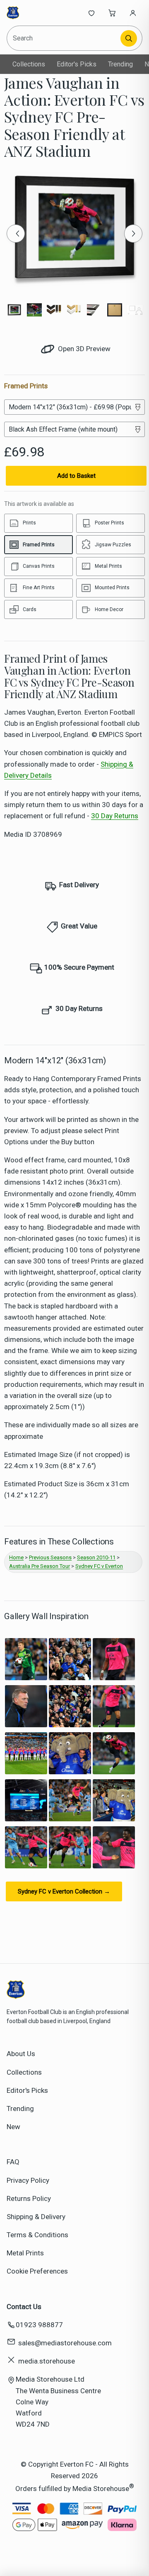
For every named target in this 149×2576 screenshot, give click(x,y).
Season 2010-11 (96, 1557)
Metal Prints (25, 2253)
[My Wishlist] (91, 13)
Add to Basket (76, 476)
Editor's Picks (77, 64)
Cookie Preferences (37, 2271)
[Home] (34, 13)
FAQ (13, 2162)
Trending (120, 64)
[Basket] (112, 13)
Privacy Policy (28, 2180)
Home (16, 1557)
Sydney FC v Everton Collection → (64, 1891)
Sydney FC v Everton (99, 1566)
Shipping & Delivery (36, 2217)
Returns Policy (29, 2198)
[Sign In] (133, 13)
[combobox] (64, 38)
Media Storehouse (101, 2488)
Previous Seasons (50, 1557)
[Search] (129, 38)
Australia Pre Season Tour (40, 1566)
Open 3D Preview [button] (83, 349)
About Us (21, 2054)
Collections (29, 64)
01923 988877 (39, 2325)
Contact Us (24, 2307)
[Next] (133, 234)
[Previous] (16, 234)
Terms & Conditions (37, 2235)
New (13, 2127)
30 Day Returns (115, 816)
